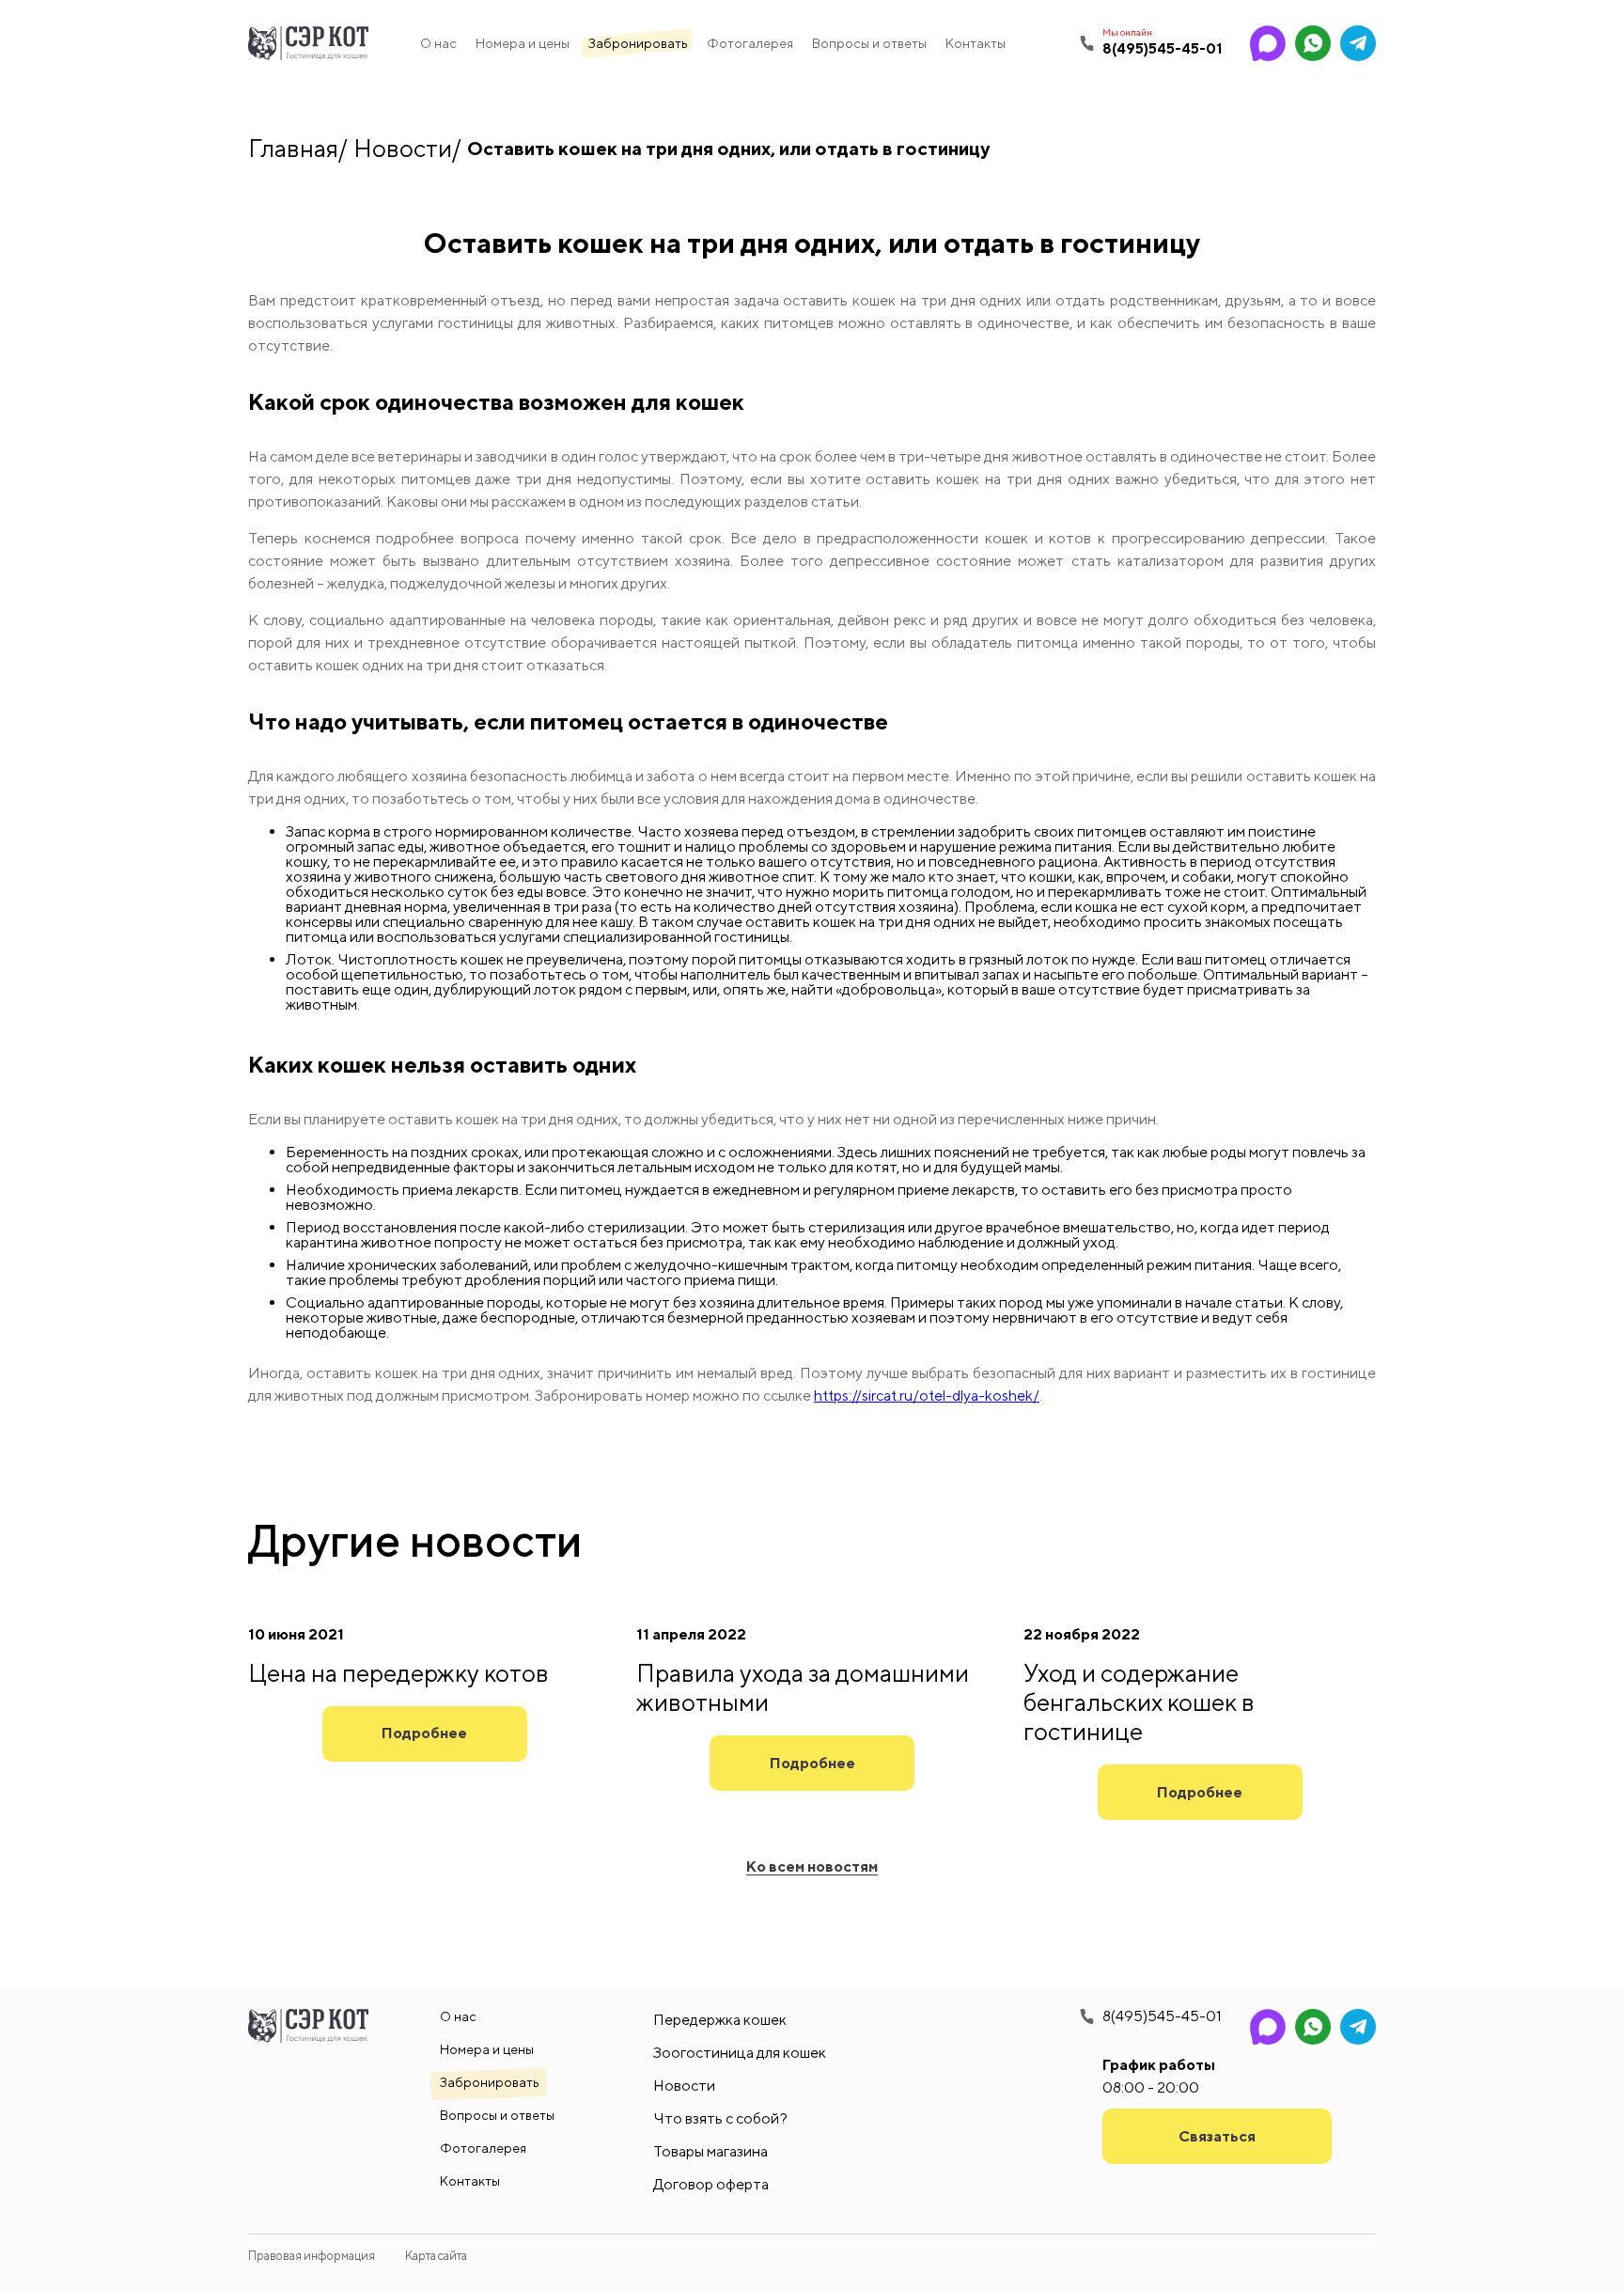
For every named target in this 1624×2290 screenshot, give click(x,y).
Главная (293, 148)
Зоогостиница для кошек (740, 2053)
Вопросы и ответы (869, 43)
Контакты (976, 43)
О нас (438, 43)
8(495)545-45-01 (1162, 2016)
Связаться (1217, 2136)
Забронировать (638, 43)
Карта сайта (436, 2256)
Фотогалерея (750, 43)
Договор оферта (711, 2184)
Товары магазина (710, 2151)
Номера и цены (523, 43)
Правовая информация (312, 2256)
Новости (403, 148)
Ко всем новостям (812, 1867)
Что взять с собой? (720, 2118)
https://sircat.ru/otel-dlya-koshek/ (927, 1396)
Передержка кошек (720, 2020)
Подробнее (424, 1733)
